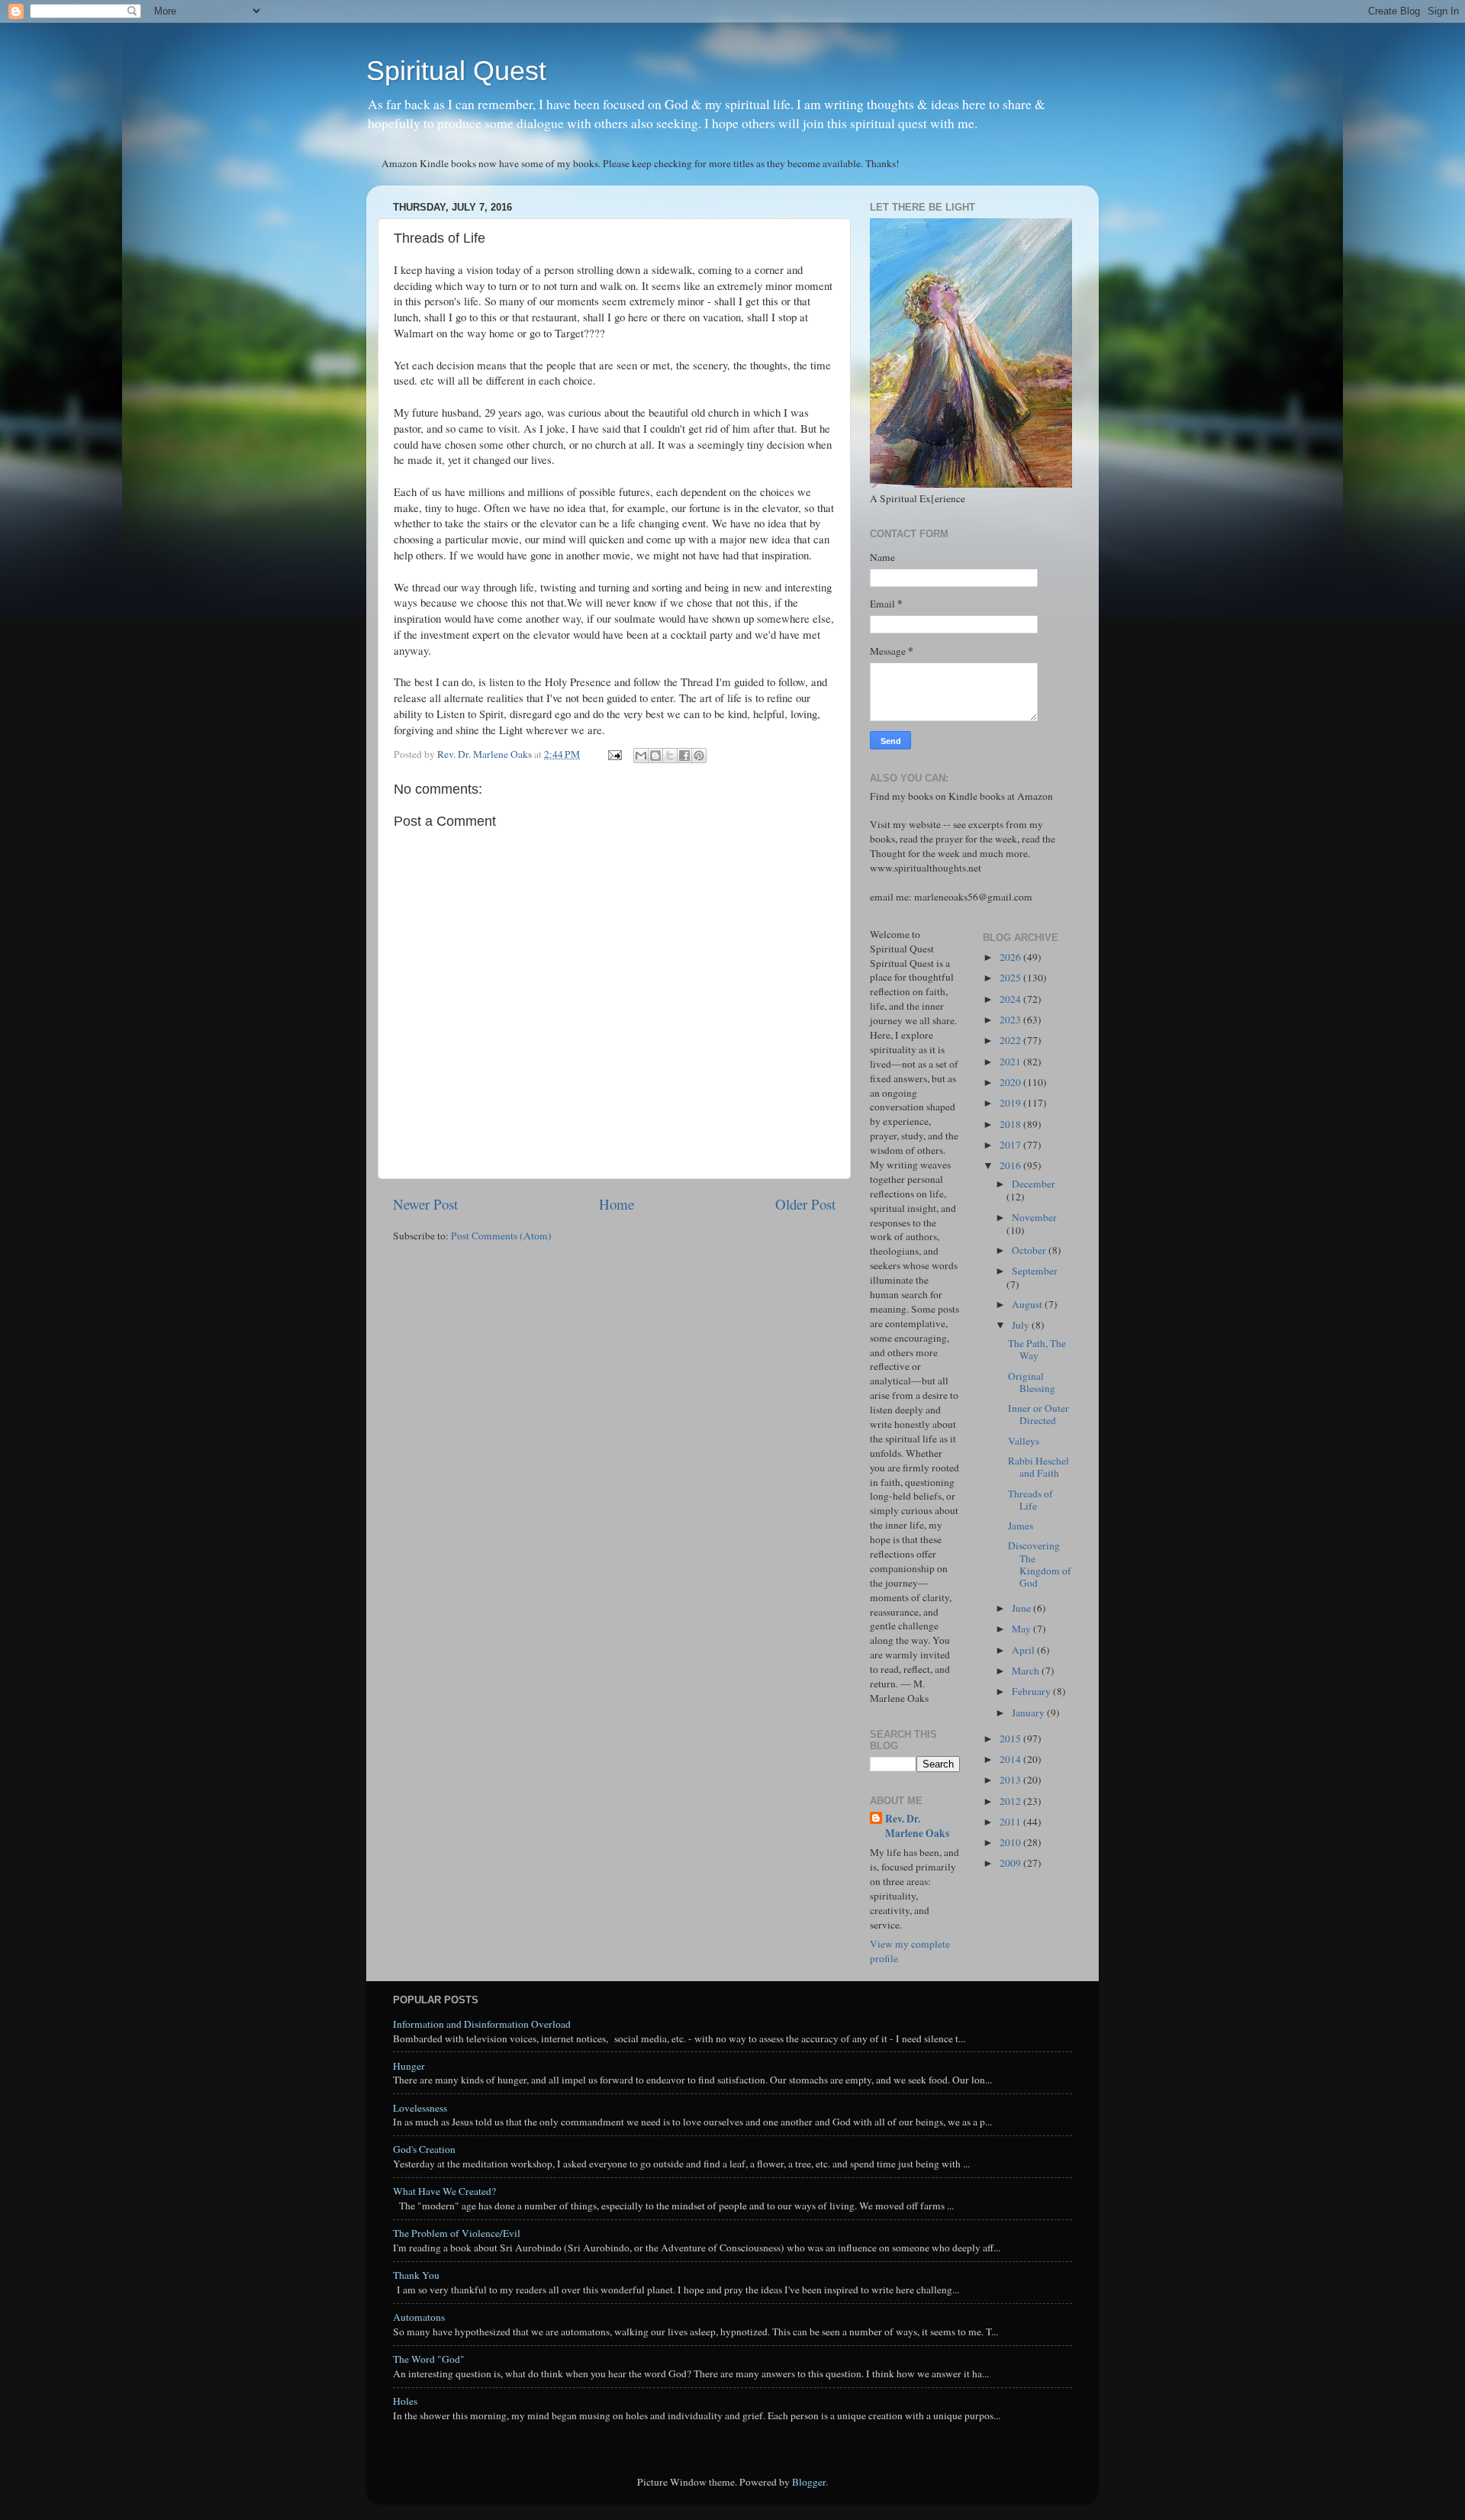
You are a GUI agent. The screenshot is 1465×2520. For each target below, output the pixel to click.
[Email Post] (613, 754)
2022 (1011, 1040)
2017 (1011, 1145)
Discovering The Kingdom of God (1040, 1564)
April (1024, 1650)
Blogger (809, 2482)
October (1030, 1250)
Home (617, 1204)
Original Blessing (1032, 1382)
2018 (1011, 1124)
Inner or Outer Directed (1038, 1414)
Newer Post (425, 1204)
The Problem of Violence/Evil (457, 2233)
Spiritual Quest (456, 71)
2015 (1011, 1739)
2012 (1011, 1801)
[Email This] (641, 756)
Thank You (416, 2275)
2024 (1011, 999)
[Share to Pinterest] (699, 756)
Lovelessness (420, 2108)
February (1032, 1691)
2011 (1011, 1822)
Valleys (1024, 1441)
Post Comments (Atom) (501, 1236)
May (1022, 1629)
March (1027, 1671)
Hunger (409, 2066)
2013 (1011, 1780)
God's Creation (424, 2149)
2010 (1011, 1842)
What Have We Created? (444, 2191)
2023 (1011, 1020)
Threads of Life (1030, 1500)
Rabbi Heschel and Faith (1038, 1467)
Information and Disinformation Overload (482, 2024)
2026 (1011, 957)
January (1029, 1713)
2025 (1011, 978)
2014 (1011, 1759)
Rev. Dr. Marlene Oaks (917, 1826)
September (1035, 1271)
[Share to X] (670, 756)
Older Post (805, 1204)
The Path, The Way (1037, 1349)
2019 (1011, 1103)
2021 (1011, 1062)
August (1028, 1304)
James (1021, 1526)
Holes (405, 2401)
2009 (1011, 1863)
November (1034, 1217)
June (1022, 1608)
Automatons (419, 2317)
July (1022, 1325)
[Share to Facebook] (684, 756)
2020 (1011, 1082)
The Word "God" (429, 2359)
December (1034, 1184)
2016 (1011, 1165)
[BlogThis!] (655, 756)
